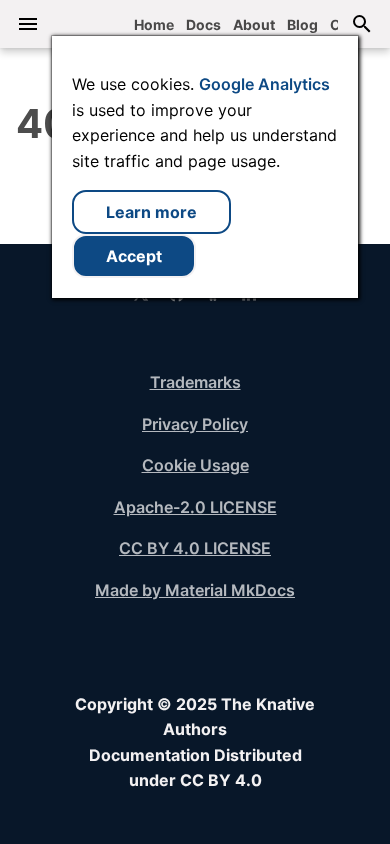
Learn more (151, 212)
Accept (134, 256)
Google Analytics (264, 84)
